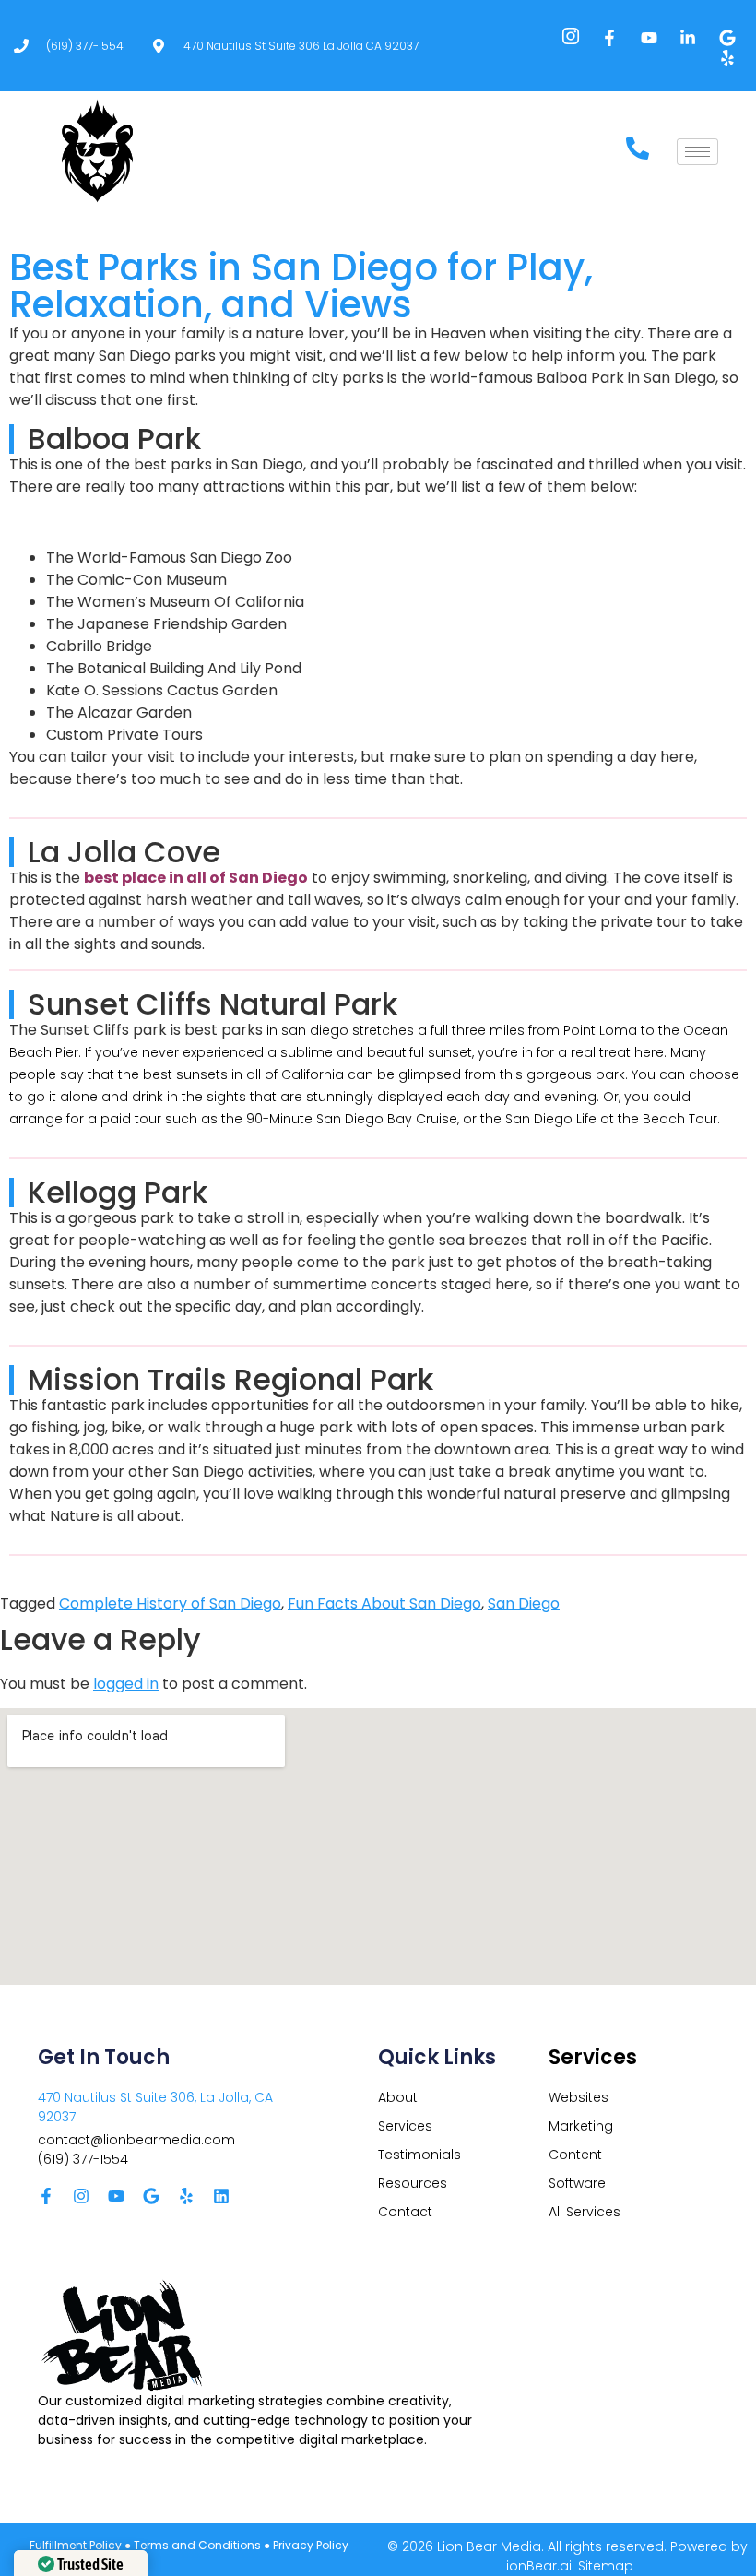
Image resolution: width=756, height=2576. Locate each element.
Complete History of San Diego (170, 1603)
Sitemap (606, 2566)
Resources (413, 2183)
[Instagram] (81, 2196)
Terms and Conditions (197, 2545)
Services (405, 2126)
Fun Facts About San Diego (384, 1603)
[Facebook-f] (46, 2196)
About (398, 2097)
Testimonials (419, 2155)
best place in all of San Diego (196, 878)
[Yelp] (186, 2196)
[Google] (151, 2196)
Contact (405, 2212)
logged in (126, 1684)
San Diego (524, 1603)
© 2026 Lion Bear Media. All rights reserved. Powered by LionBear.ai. (567, 2556)
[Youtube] (116, 2196)
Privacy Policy (311, 2545)
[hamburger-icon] (697, 152)
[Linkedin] (221, 2196)
